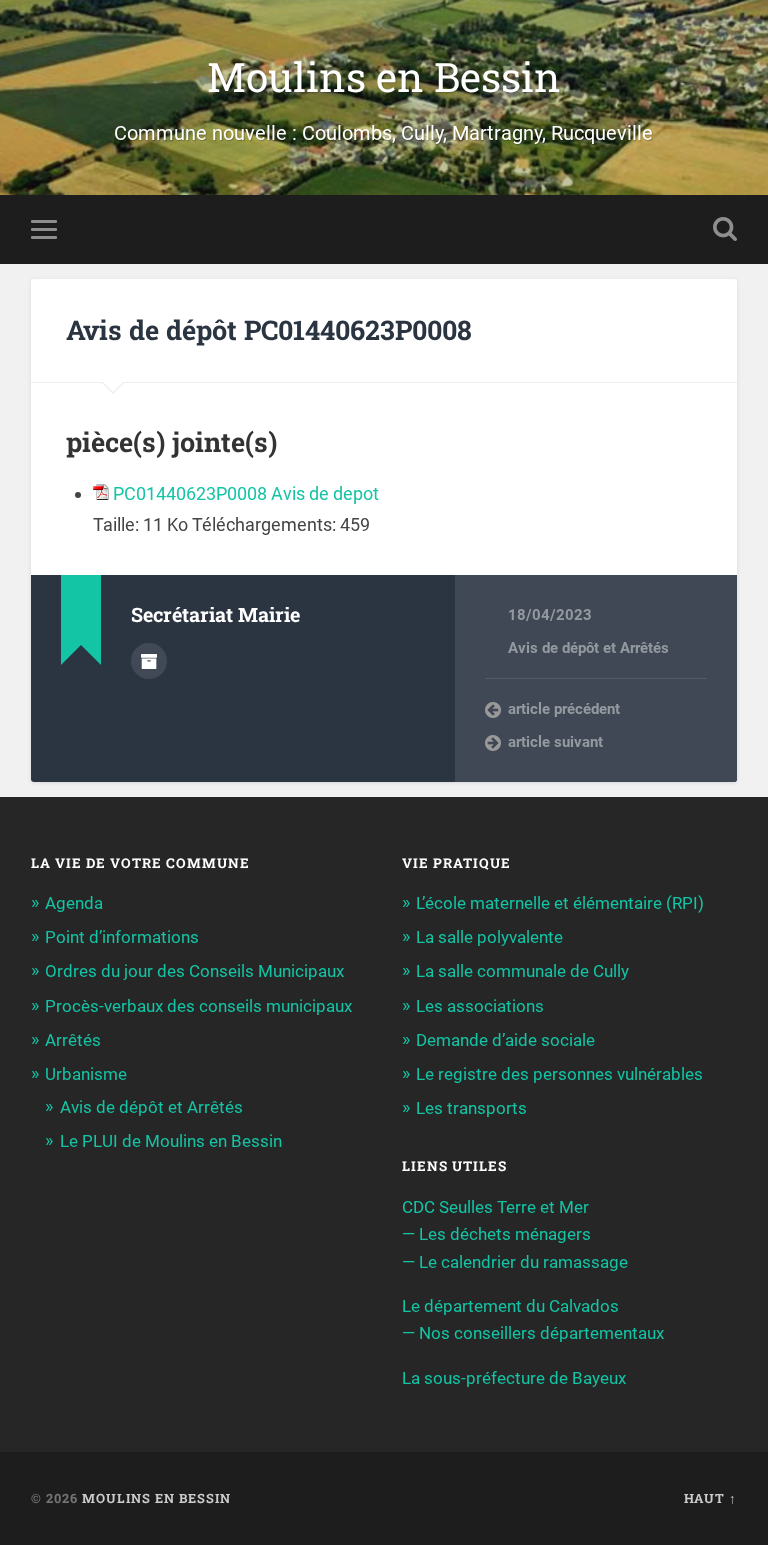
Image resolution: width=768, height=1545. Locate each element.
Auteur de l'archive (149, 661)
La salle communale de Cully (522, 971)
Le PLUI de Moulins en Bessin (171, 1141)
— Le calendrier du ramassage (515, 1262)
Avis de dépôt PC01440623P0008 (269, 329)
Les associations (480, 1006)
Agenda (74, 903)
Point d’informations (122, 937)
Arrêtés (73, 1040)
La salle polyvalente (489, 937)
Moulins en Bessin (384, 76)
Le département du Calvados (510, 1306)
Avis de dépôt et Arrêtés (588, 648)
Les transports (471, 1108)
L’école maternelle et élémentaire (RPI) (560, 903)
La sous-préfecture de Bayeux (514, 1378)
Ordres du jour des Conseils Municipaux (194, 971)
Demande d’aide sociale (505, 1040)
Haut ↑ (710, 1498)
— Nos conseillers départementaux (533, 1333)
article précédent (564, 709)
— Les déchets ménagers (496, 1234)
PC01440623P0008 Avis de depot (246, 493)
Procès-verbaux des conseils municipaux (198, 1006)
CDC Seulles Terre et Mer (495, 1207)
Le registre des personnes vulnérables (559, 1074)
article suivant (555, 742)
